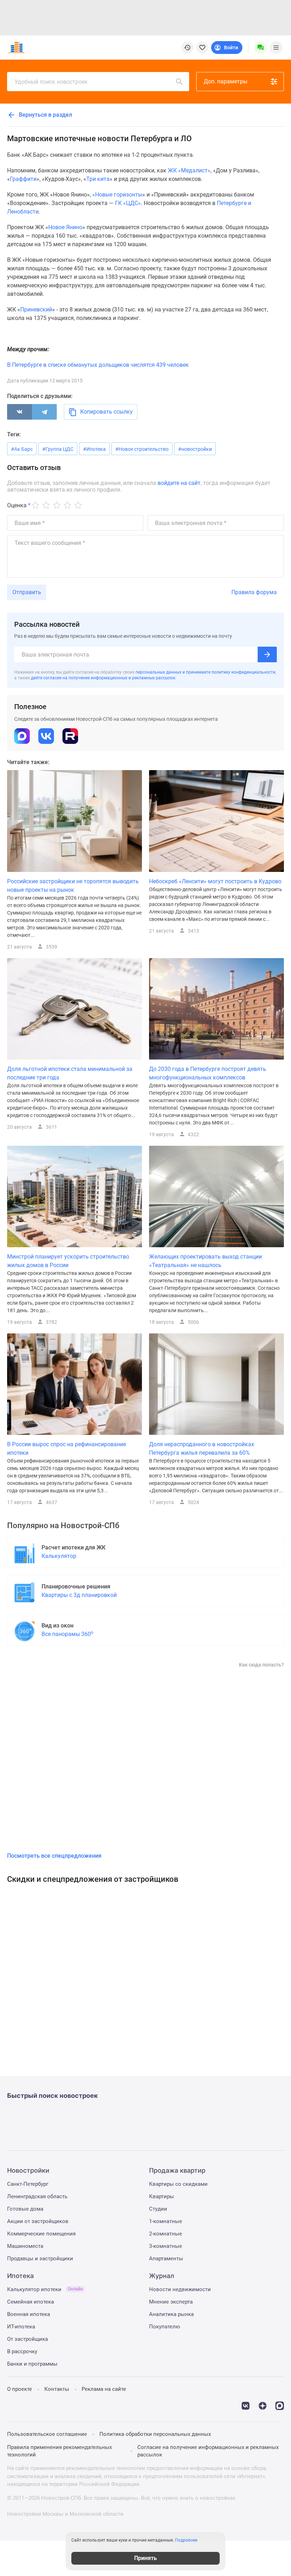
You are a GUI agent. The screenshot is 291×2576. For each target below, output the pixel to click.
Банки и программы (32, 2364)
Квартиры (161, 2196)
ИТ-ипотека (21, 2327)
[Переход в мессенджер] (280, 2405)
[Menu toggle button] (276, 48)
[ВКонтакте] (20, 412)
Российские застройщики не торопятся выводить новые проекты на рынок (73, 886)
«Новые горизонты (117, 195)
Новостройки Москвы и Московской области (65, 2514)
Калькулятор (59, 1556)
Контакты (57, 2389)
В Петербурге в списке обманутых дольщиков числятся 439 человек (98, 365)
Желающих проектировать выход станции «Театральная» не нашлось (205, 1261)
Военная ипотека (29, 2314)
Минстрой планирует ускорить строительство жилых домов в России (68, 1261)
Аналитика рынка (171, 2314)
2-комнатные (166, 2234)
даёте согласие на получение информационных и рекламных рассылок (103, 678)
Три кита (98, 179)
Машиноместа (25, 2246)
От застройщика (28, 2339)
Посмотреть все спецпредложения (54, 1856)
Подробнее (186, 2540)
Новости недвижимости (180, 2289)
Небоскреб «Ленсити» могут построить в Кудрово (215, 881)
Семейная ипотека (31, 2302)
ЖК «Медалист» (189, 170)
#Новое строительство (142, 449)
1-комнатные (166, 2221)
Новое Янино (65, 227)
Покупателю (164, 2327)
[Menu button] (260, 48)
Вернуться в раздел (45, 115)
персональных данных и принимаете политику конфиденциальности (205, 672)
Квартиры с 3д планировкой (79, 1595)
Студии (158, 2209)
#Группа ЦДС (58, 449)
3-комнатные (166, 2246)
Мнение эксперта (171, 2302)
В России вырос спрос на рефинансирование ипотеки (67, 1449)
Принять (145, 2558)
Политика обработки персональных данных (155, 2434)
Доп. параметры (226, 81)
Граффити (23, 179)
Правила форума (254, 592)
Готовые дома (25, 2209)
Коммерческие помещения (41, 2234)
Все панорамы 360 (67, 1634)
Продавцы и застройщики (40, 2259)
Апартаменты (166, 2259)
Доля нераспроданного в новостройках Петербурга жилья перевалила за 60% (202, 1449)
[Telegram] (44, 412)
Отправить (27, 592)
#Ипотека (94, 449)
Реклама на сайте (104, 2389)
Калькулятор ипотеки (45, 2289)
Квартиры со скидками (178, 2184)
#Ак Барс (22, 449)
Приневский (36, 309)
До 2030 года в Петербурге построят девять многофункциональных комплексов (208, 1073)
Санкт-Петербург (28, 2184)
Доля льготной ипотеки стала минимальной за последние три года (70, 1073)
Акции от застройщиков (38, 2221)
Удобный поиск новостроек (51, 82)
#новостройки (195, 449)
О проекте (20, 2389)
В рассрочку (22, 2351)
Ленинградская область (37, 2196)
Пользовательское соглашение (47, 2434)
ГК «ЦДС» (128, 203)
